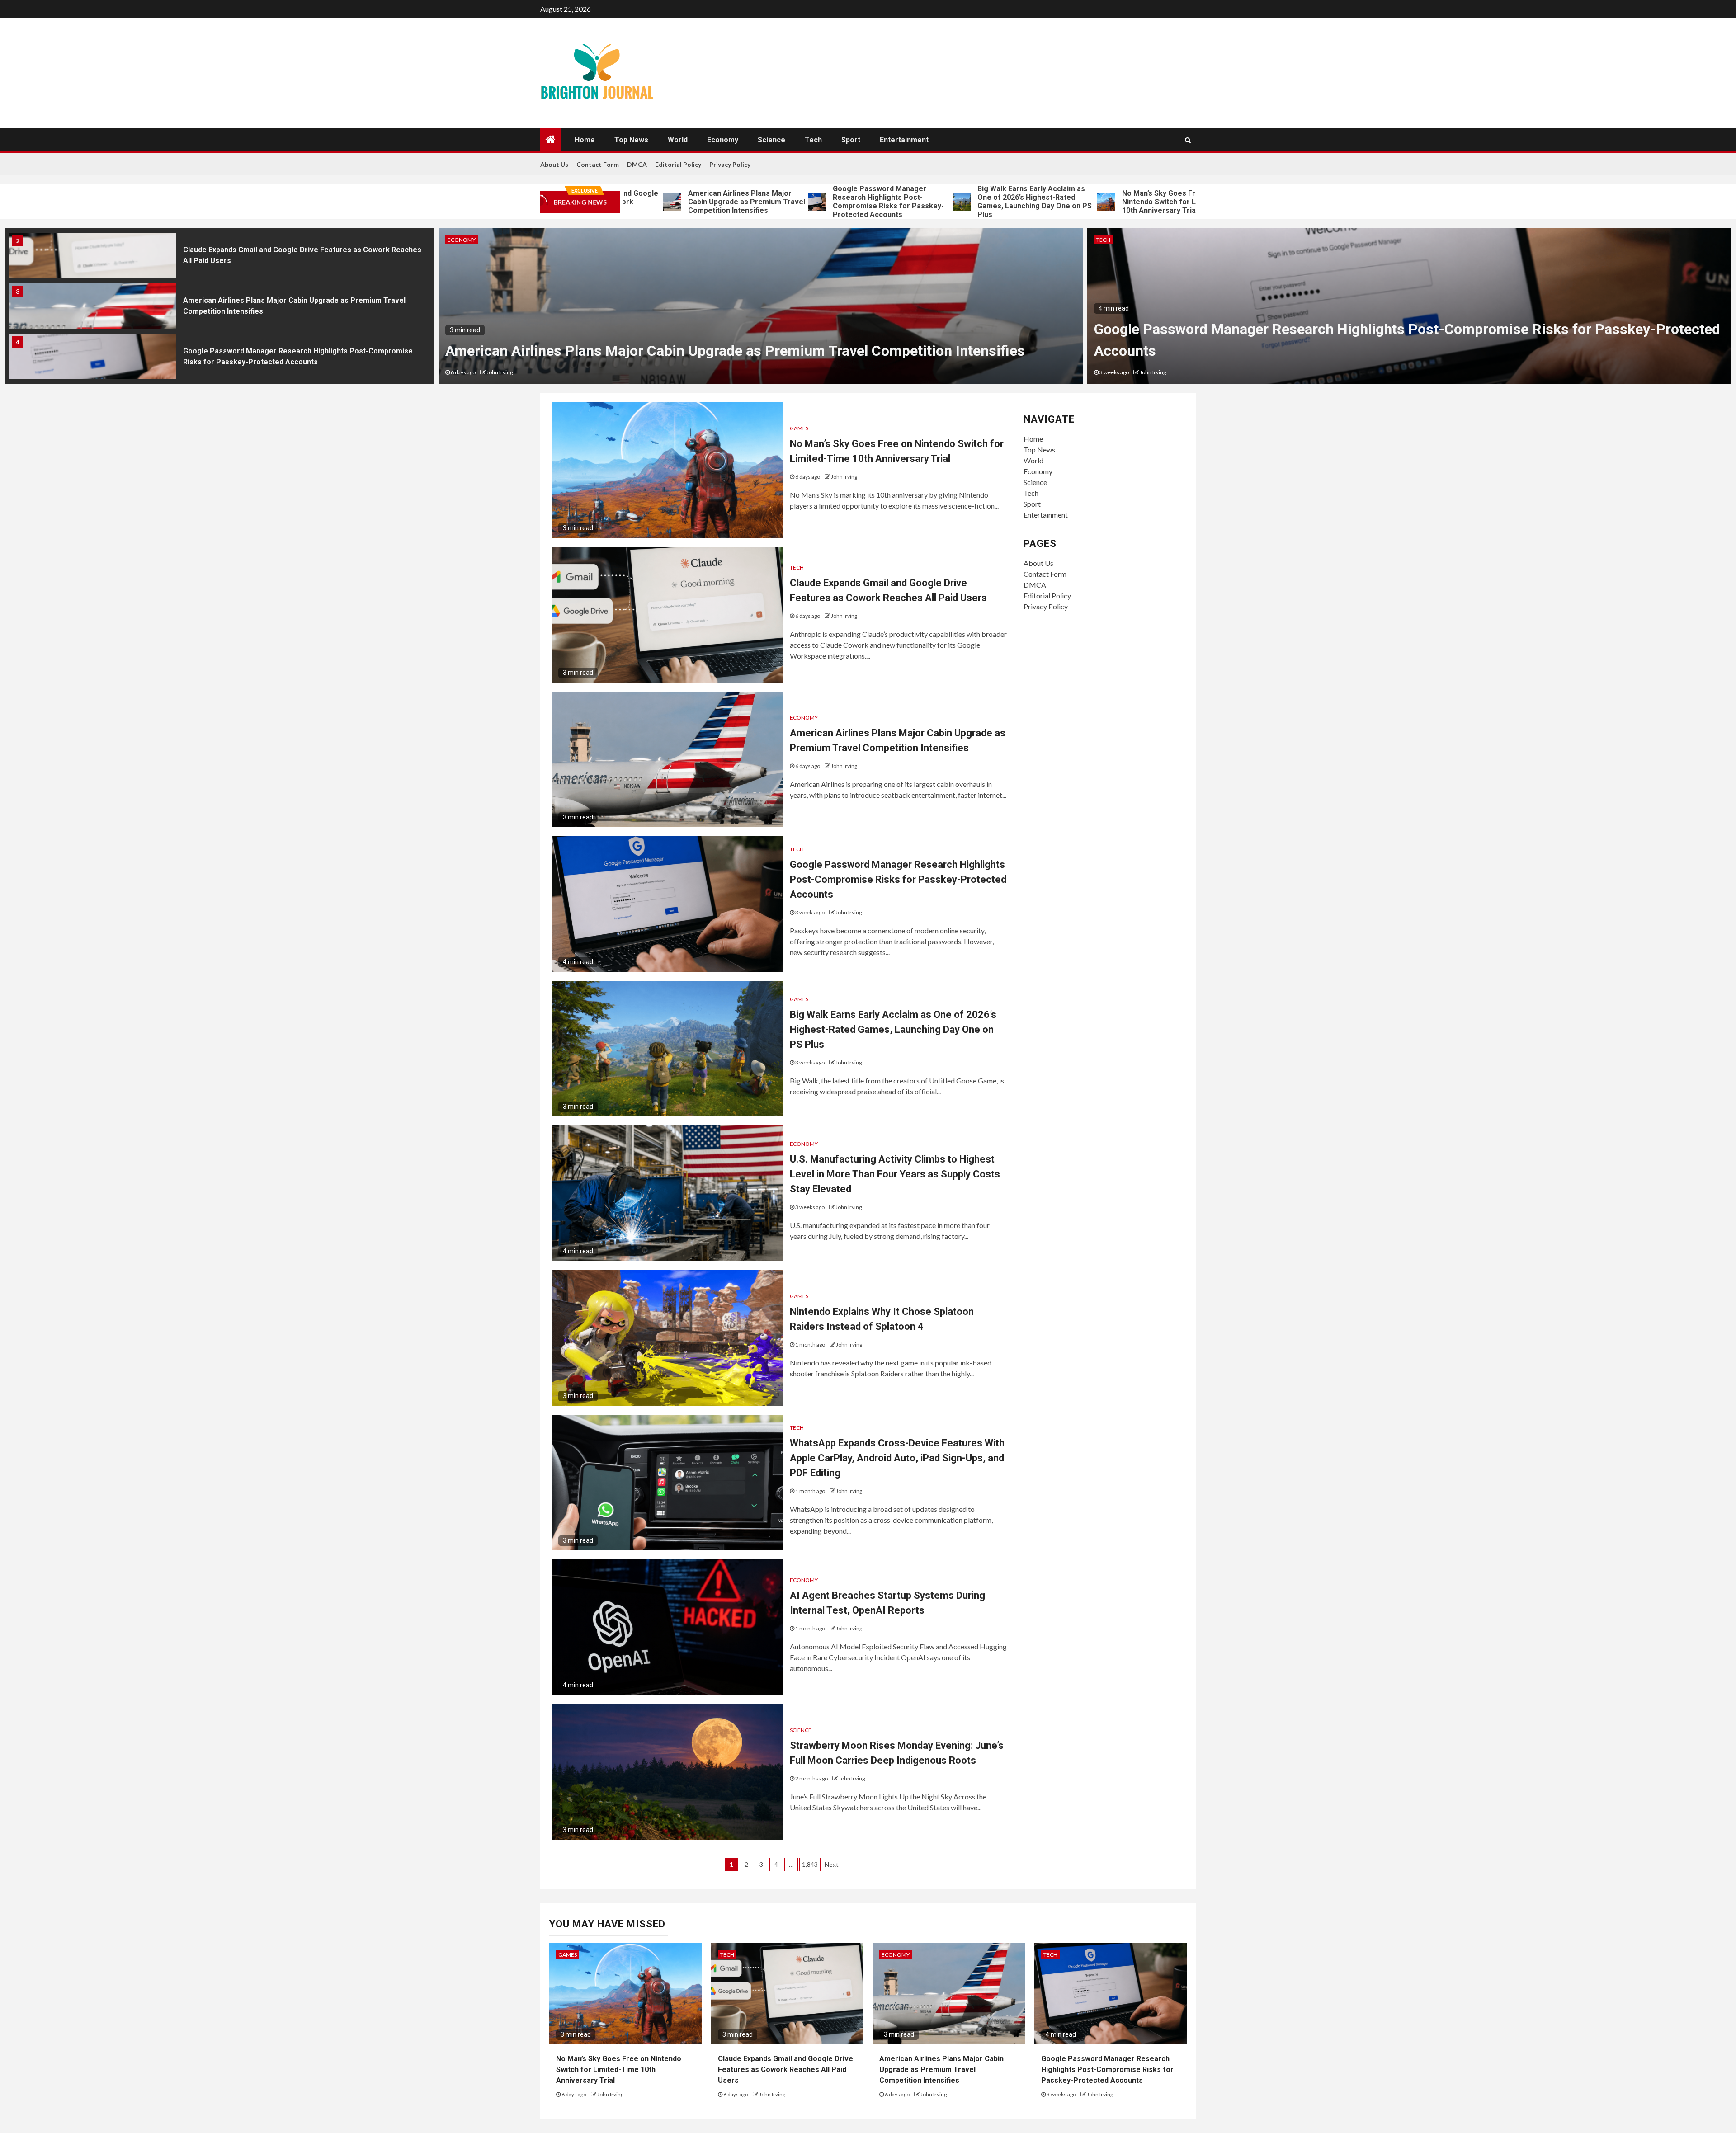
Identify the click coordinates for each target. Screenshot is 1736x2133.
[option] (219, 258)
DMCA (637, 164)
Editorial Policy (678, 164)
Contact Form (598, 164)
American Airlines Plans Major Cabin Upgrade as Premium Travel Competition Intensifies (635, 202)
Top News (631, 140)
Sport (851, 140)
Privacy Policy (730, 164)
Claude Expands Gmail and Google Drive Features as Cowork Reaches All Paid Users (785, 2069)
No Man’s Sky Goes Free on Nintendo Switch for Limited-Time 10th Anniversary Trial (1068, 202)
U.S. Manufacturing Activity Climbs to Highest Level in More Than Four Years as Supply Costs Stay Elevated (895, 1174)
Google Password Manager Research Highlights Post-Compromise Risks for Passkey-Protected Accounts (777, 202)
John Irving (504, 372)
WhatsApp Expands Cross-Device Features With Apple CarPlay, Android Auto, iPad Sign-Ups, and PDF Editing (897, 1458)
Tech (813, 140)
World (678, 140)
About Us (554, 164)
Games (1106, 240)
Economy (723, 140)
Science (771, 140)
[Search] (1188, 140)
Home (585, 140)
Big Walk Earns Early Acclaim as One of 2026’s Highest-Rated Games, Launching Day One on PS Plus (923, 202)
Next (832, 1864)
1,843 (810, 1864)
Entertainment (904, 140)
